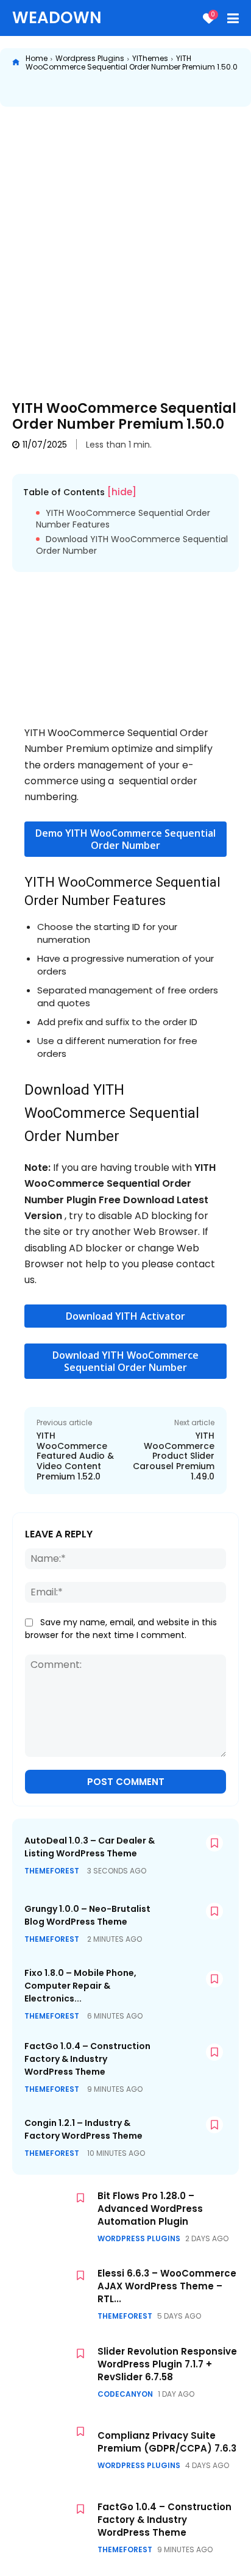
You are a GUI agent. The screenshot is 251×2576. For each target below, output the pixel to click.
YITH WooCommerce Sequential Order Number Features (123, 519)
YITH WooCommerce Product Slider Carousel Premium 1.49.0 (174, 1456)
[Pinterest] (111, 90)
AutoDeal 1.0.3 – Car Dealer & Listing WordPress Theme (90, 1847)
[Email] (196, 90)
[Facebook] (55, 90)
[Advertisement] (125, 245)
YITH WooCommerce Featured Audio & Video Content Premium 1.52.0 (75, 1456)
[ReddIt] (168, 90)
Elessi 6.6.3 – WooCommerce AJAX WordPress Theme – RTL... (167, 2286)
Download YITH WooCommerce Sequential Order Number (132, 546)
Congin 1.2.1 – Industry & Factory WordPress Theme (83, 2129)
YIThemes (150, 58)
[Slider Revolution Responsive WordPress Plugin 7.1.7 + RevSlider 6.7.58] (52, 2372)
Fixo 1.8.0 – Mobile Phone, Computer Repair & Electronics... (80, 1986)
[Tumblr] (224, 90)
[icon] (16, 63)
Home (37, 58)
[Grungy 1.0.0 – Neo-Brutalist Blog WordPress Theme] (191, 1924)
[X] (83, 90)
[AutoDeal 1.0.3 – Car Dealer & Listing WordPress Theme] (191, 1855)
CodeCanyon (125, 2394)
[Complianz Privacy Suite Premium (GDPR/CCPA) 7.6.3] (52, 2450)
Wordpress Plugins (90, 58)
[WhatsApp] (140, 90)
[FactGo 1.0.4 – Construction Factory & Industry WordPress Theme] (191, 2065)
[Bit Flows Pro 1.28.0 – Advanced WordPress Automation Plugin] (52, 2217)
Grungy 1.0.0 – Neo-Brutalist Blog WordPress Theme (87, 1915)
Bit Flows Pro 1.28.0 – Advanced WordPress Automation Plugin (150, 2209)
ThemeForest (52, 1871)
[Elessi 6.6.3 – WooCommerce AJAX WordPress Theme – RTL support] (52, 2294)
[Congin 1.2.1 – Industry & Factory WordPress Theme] (191, 2137)
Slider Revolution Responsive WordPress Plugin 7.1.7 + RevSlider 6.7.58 (167, 2364)
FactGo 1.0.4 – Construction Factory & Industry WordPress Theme (87, 2059)
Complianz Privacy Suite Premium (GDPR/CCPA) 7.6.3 (167, 2442)
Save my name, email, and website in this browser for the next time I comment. (121, 1629)
